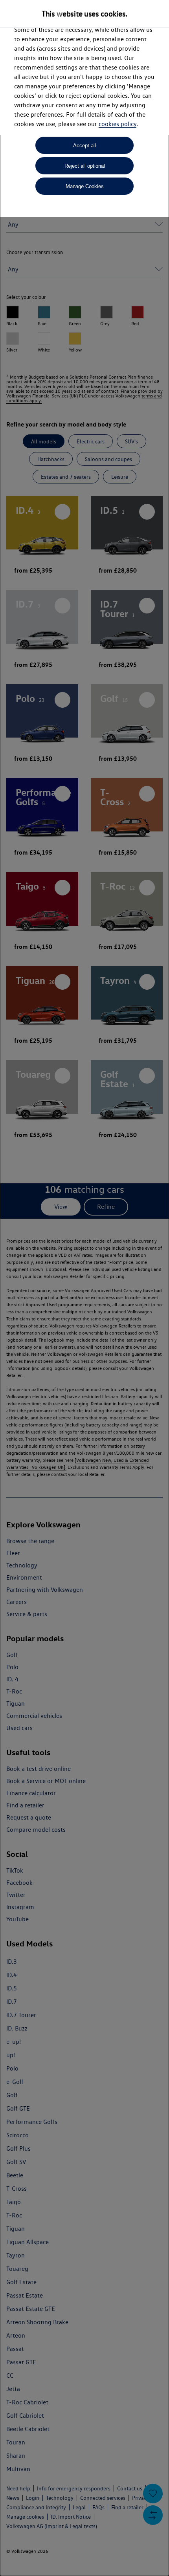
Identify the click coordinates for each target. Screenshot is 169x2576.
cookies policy (118, 124)
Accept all (84, 146)
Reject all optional (85, 166)
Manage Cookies (85, 186)
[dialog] (84, 1288)
